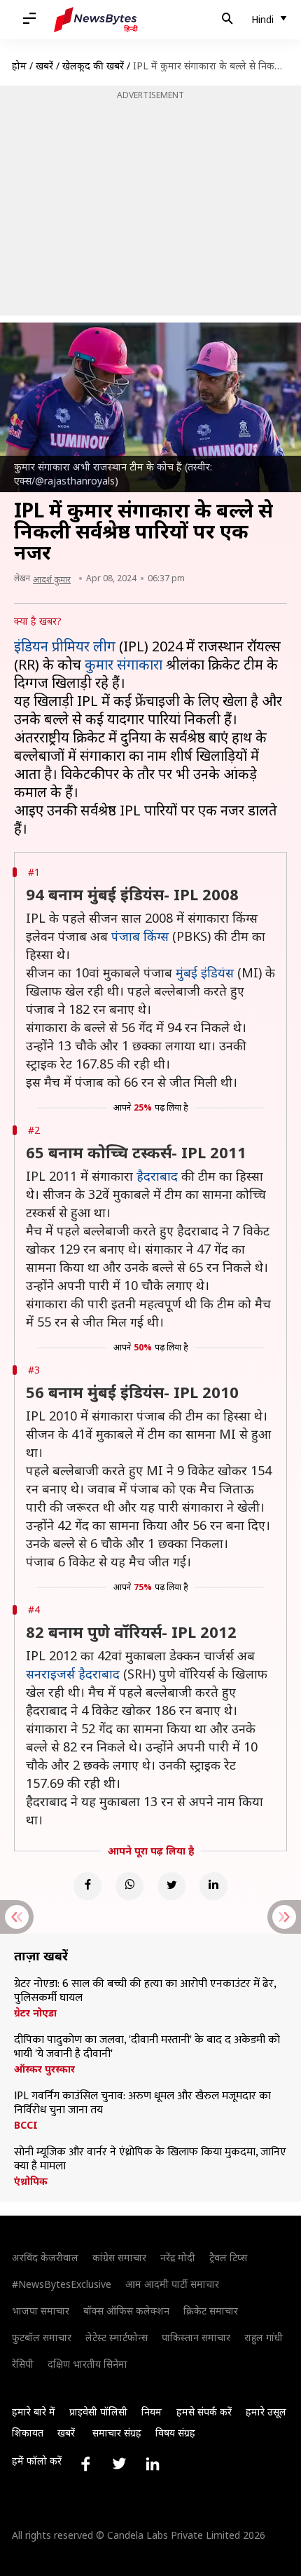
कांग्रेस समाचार (119, 2257)
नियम (152, 2412)
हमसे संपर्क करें (204, 2412)
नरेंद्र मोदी (178, 2257)
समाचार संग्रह (117, 2433)
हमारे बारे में (34, 2412)
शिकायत (28, 2433)
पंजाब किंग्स (140, 936)
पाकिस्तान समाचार (196, 2337)
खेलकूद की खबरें (93, 66)
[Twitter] (171, 1886)
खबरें (44, 66)
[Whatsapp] (129, 1886)
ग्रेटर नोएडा (35, 2013)
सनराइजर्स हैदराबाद (73, 1674)
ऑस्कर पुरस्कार (44, 2069)
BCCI (26, 2125)
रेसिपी (23, 2364)
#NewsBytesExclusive (62, 2284)
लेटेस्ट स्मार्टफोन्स (117, 2337)
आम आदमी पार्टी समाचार (172, 2284)
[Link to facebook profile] (85, 2464)
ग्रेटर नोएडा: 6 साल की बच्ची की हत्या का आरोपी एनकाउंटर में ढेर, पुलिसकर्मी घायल (145, 1991)
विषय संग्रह (175, 2433)
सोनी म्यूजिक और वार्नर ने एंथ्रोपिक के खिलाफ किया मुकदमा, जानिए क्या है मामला (150, 2160)
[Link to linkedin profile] (153, 2464)
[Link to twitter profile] (119, 2464)
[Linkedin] (213, 1886)
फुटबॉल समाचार (42, 2337)
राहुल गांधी (264, 2337)
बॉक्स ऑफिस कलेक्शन (126, 2311)
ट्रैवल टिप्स (228, 2257)
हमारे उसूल (266, 2412)
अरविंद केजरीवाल (45, 2257)
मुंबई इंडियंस (205, 972)
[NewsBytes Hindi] (96, 20)
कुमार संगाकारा (124, 664)
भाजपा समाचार (41, 2311)
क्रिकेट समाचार (211, 2311)
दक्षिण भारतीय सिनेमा (87, 2364)
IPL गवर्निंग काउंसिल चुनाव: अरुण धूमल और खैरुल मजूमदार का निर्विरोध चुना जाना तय (142, 2103)
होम (19, 66)
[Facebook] (87, 1886)
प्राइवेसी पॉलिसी (98, 2412)
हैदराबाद (157, 1176)
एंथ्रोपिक (31, 2181)
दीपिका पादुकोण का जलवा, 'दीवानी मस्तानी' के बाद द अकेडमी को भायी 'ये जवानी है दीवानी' (147, 2047)
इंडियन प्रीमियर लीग (65, 646)
